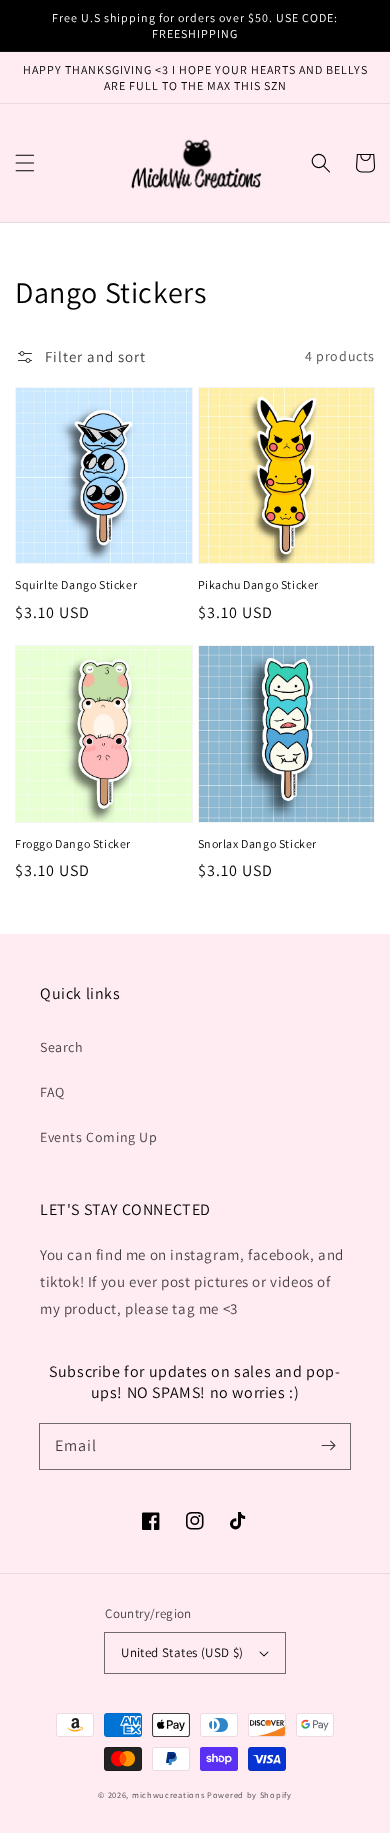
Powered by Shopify (249, 1794)
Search (62, 1047)
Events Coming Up (99, 1137)
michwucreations (168, 1794)
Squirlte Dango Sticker (76, 584)
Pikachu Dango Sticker (259, 584)
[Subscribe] (328, 1446)
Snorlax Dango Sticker (258, 843)
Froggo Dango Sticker (73, 843)
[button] (25, 163)
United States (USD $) (182, 1652)
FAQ (52, 1092)
